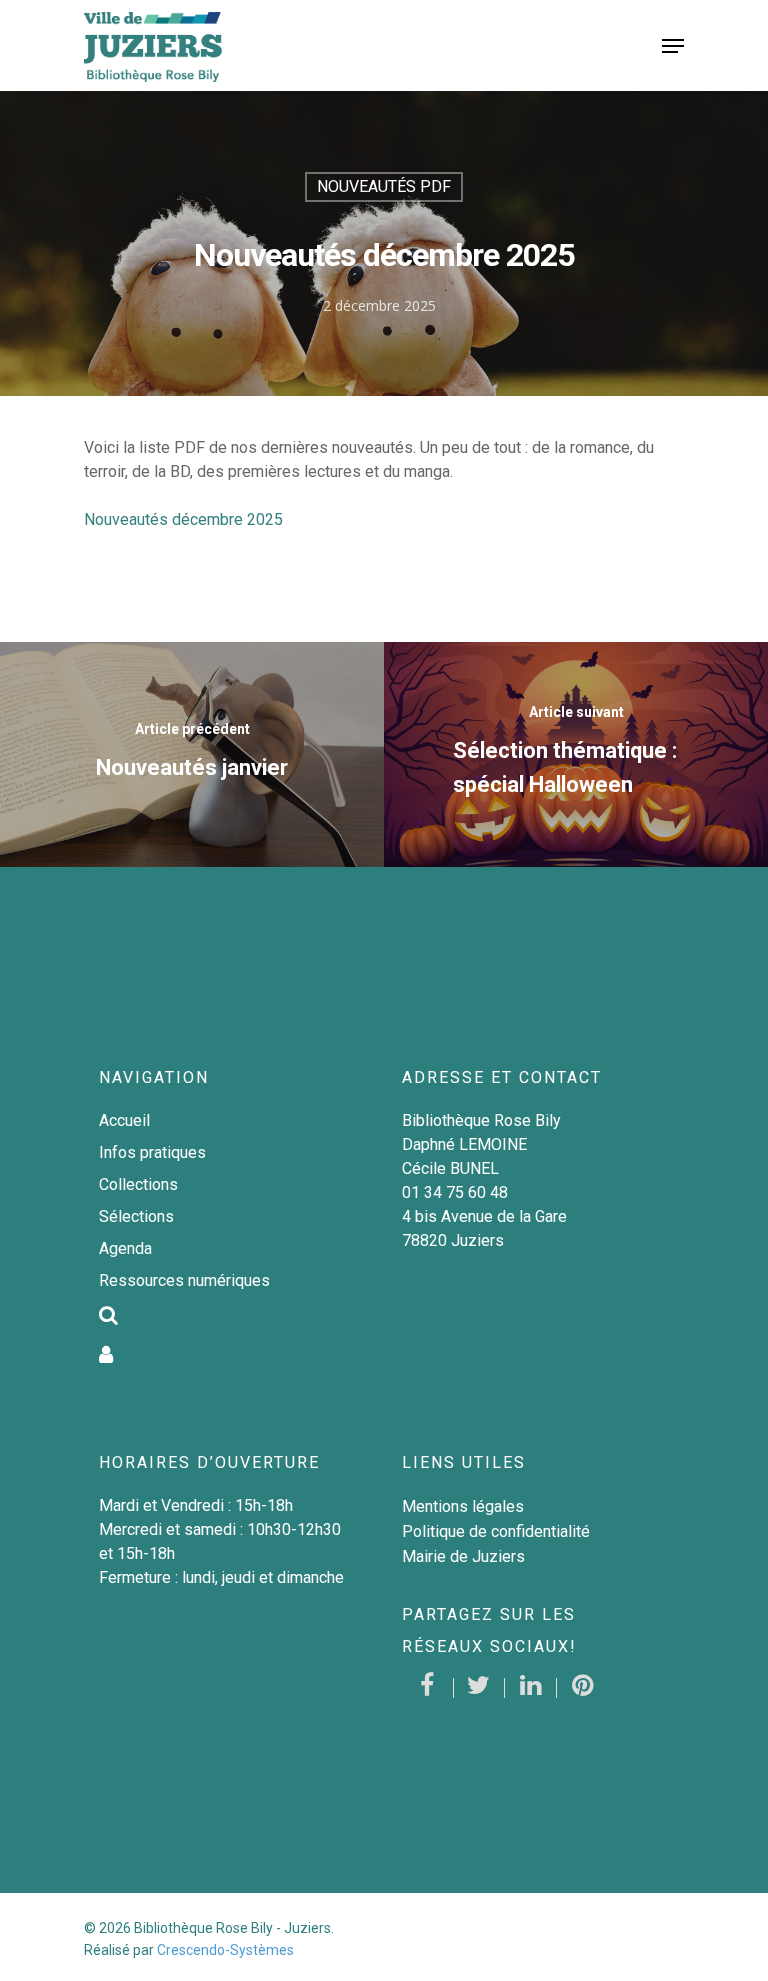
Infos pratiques (152, 1152)
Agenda (125, 1248)
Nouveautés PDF (384, 186)
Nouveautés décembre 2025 (183, 519)
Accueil (124, 1120)
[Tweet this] (480, 1688)
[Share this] (428, 1688)
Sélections (136, 1216)
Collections (138, 1184)
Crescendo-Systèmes (225, 1950)
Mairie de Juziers (463, 1556)
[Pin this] (583, 1688)
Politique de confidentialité (496, 1531)
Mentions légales (463, 1506)
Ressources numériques (184, 1280)
